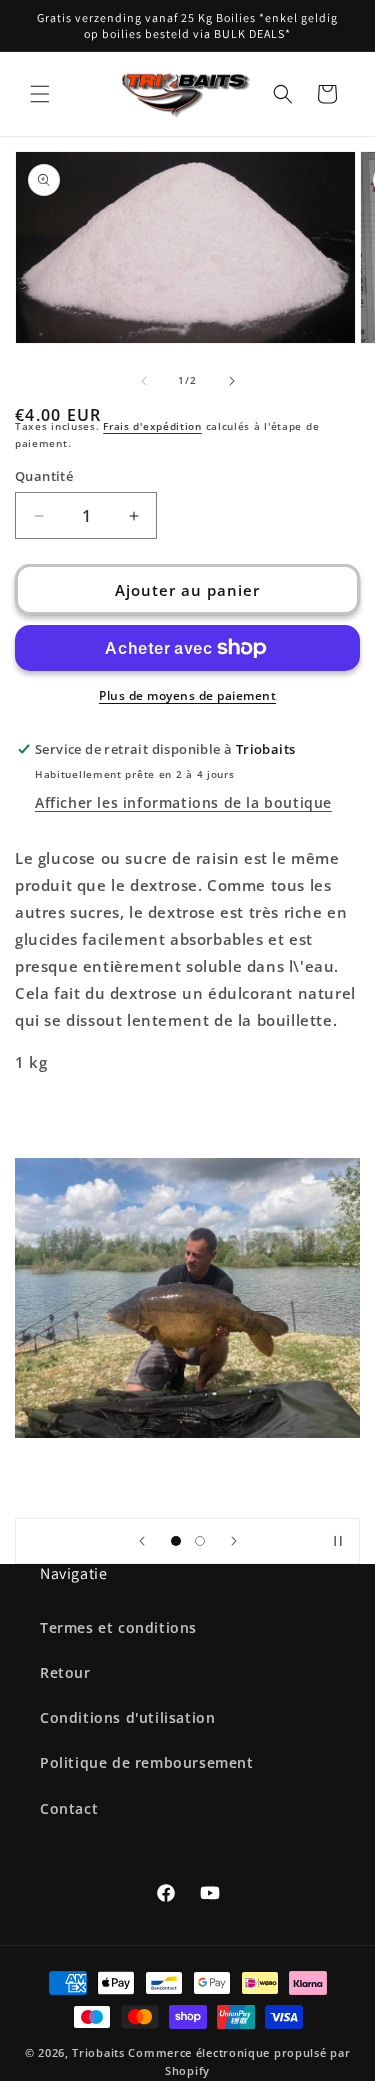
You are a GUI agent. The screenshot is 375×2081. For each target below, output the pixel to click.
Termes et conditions (118, 1627)
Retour (65, 1672)
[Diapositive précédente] (142, 1541)
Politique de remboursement (147, 1762)
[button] (40, 94)
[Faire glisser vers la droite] (232, 381)
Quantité (44, 476)
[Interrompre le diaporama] (338, 1541)
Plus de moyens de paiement (187, 695)
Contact (69, 1808)
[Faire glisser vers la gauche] (144, 381)
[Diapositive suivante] (234, 1541)
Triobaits (98, 2052)
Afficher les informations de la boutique (183, 802)
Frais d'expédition (152, 426)
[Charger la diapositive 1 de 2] (176, 1541)
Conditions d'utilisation (127, 1717)
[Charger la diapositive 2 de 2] (200, 1541)
